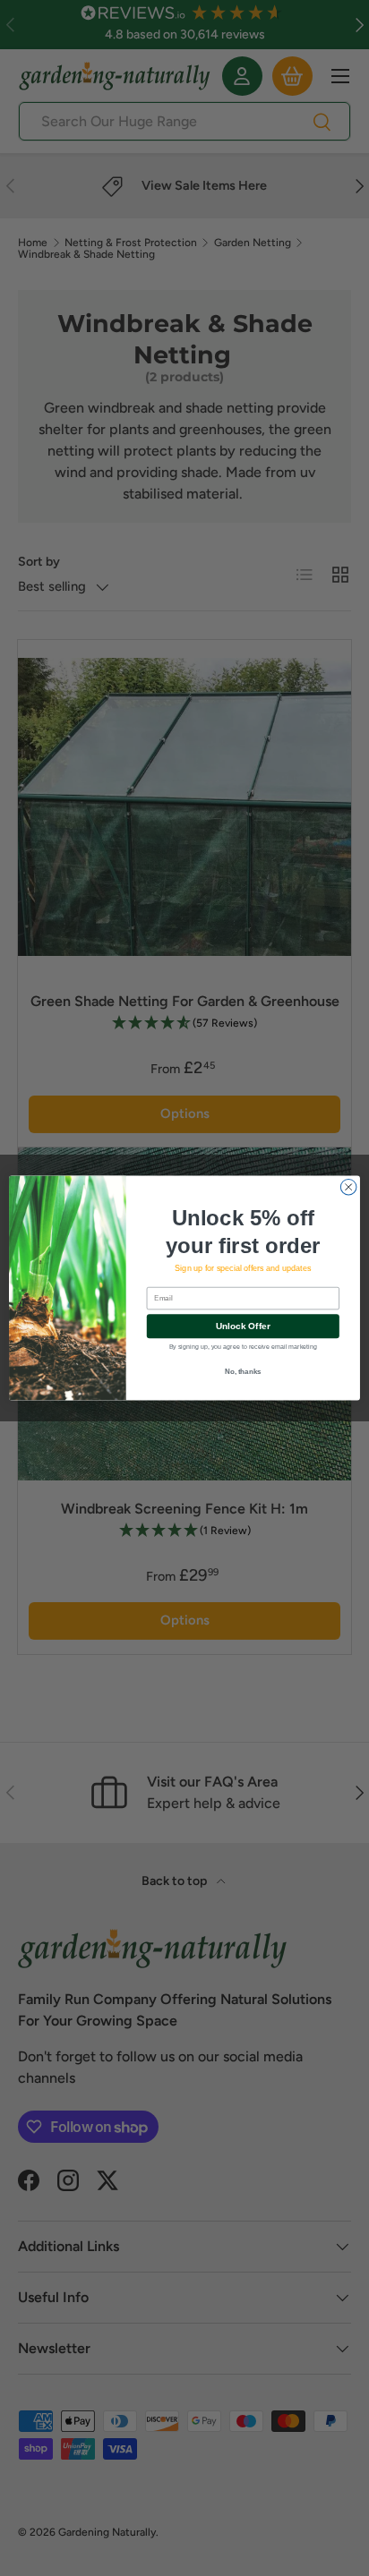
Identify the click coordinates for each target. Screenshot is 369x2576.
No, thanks (243, 1372)
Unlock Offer (243, 1326)
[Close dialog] (348, 1187)
